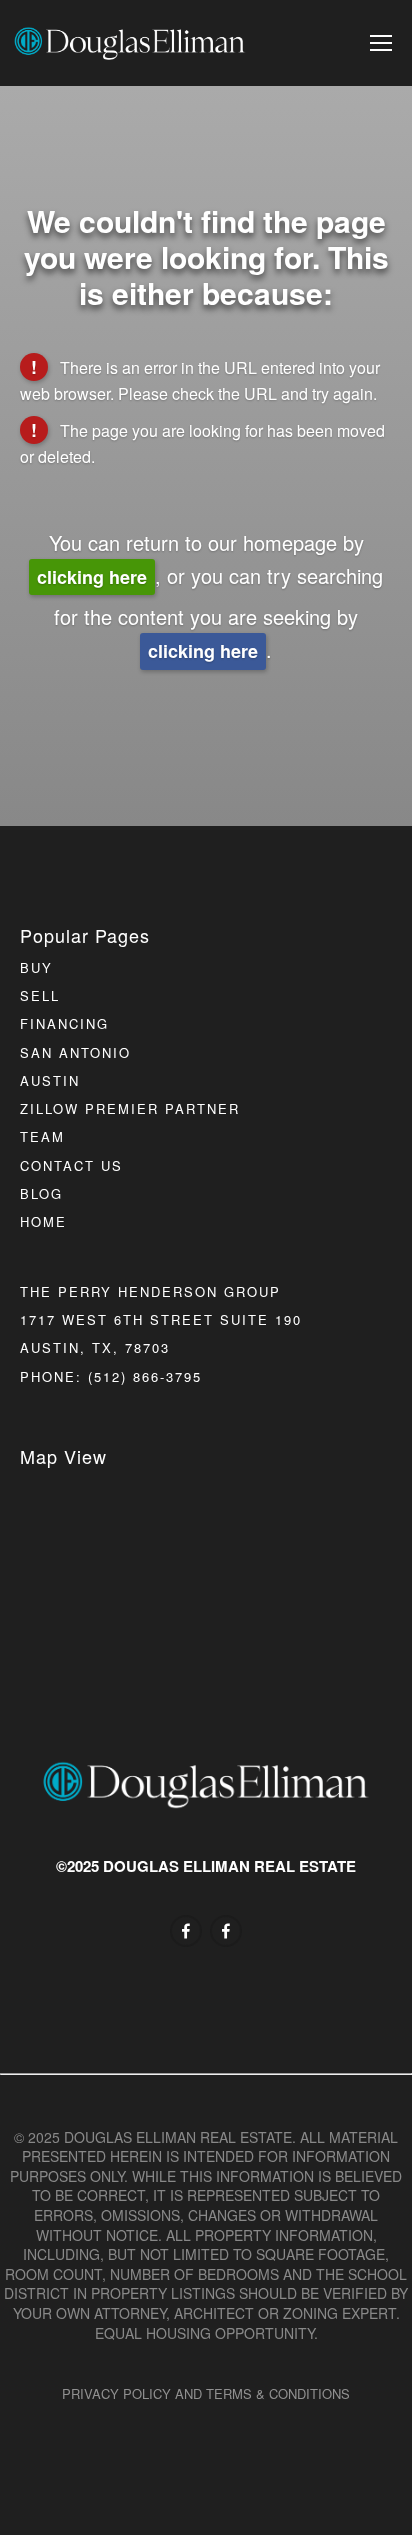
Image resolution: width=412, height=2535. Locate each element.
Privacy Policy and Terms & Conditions (206, 2393)
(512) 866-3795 (145, 1376)
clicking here (92, 577)
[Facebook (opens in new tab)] (186, 1931)
